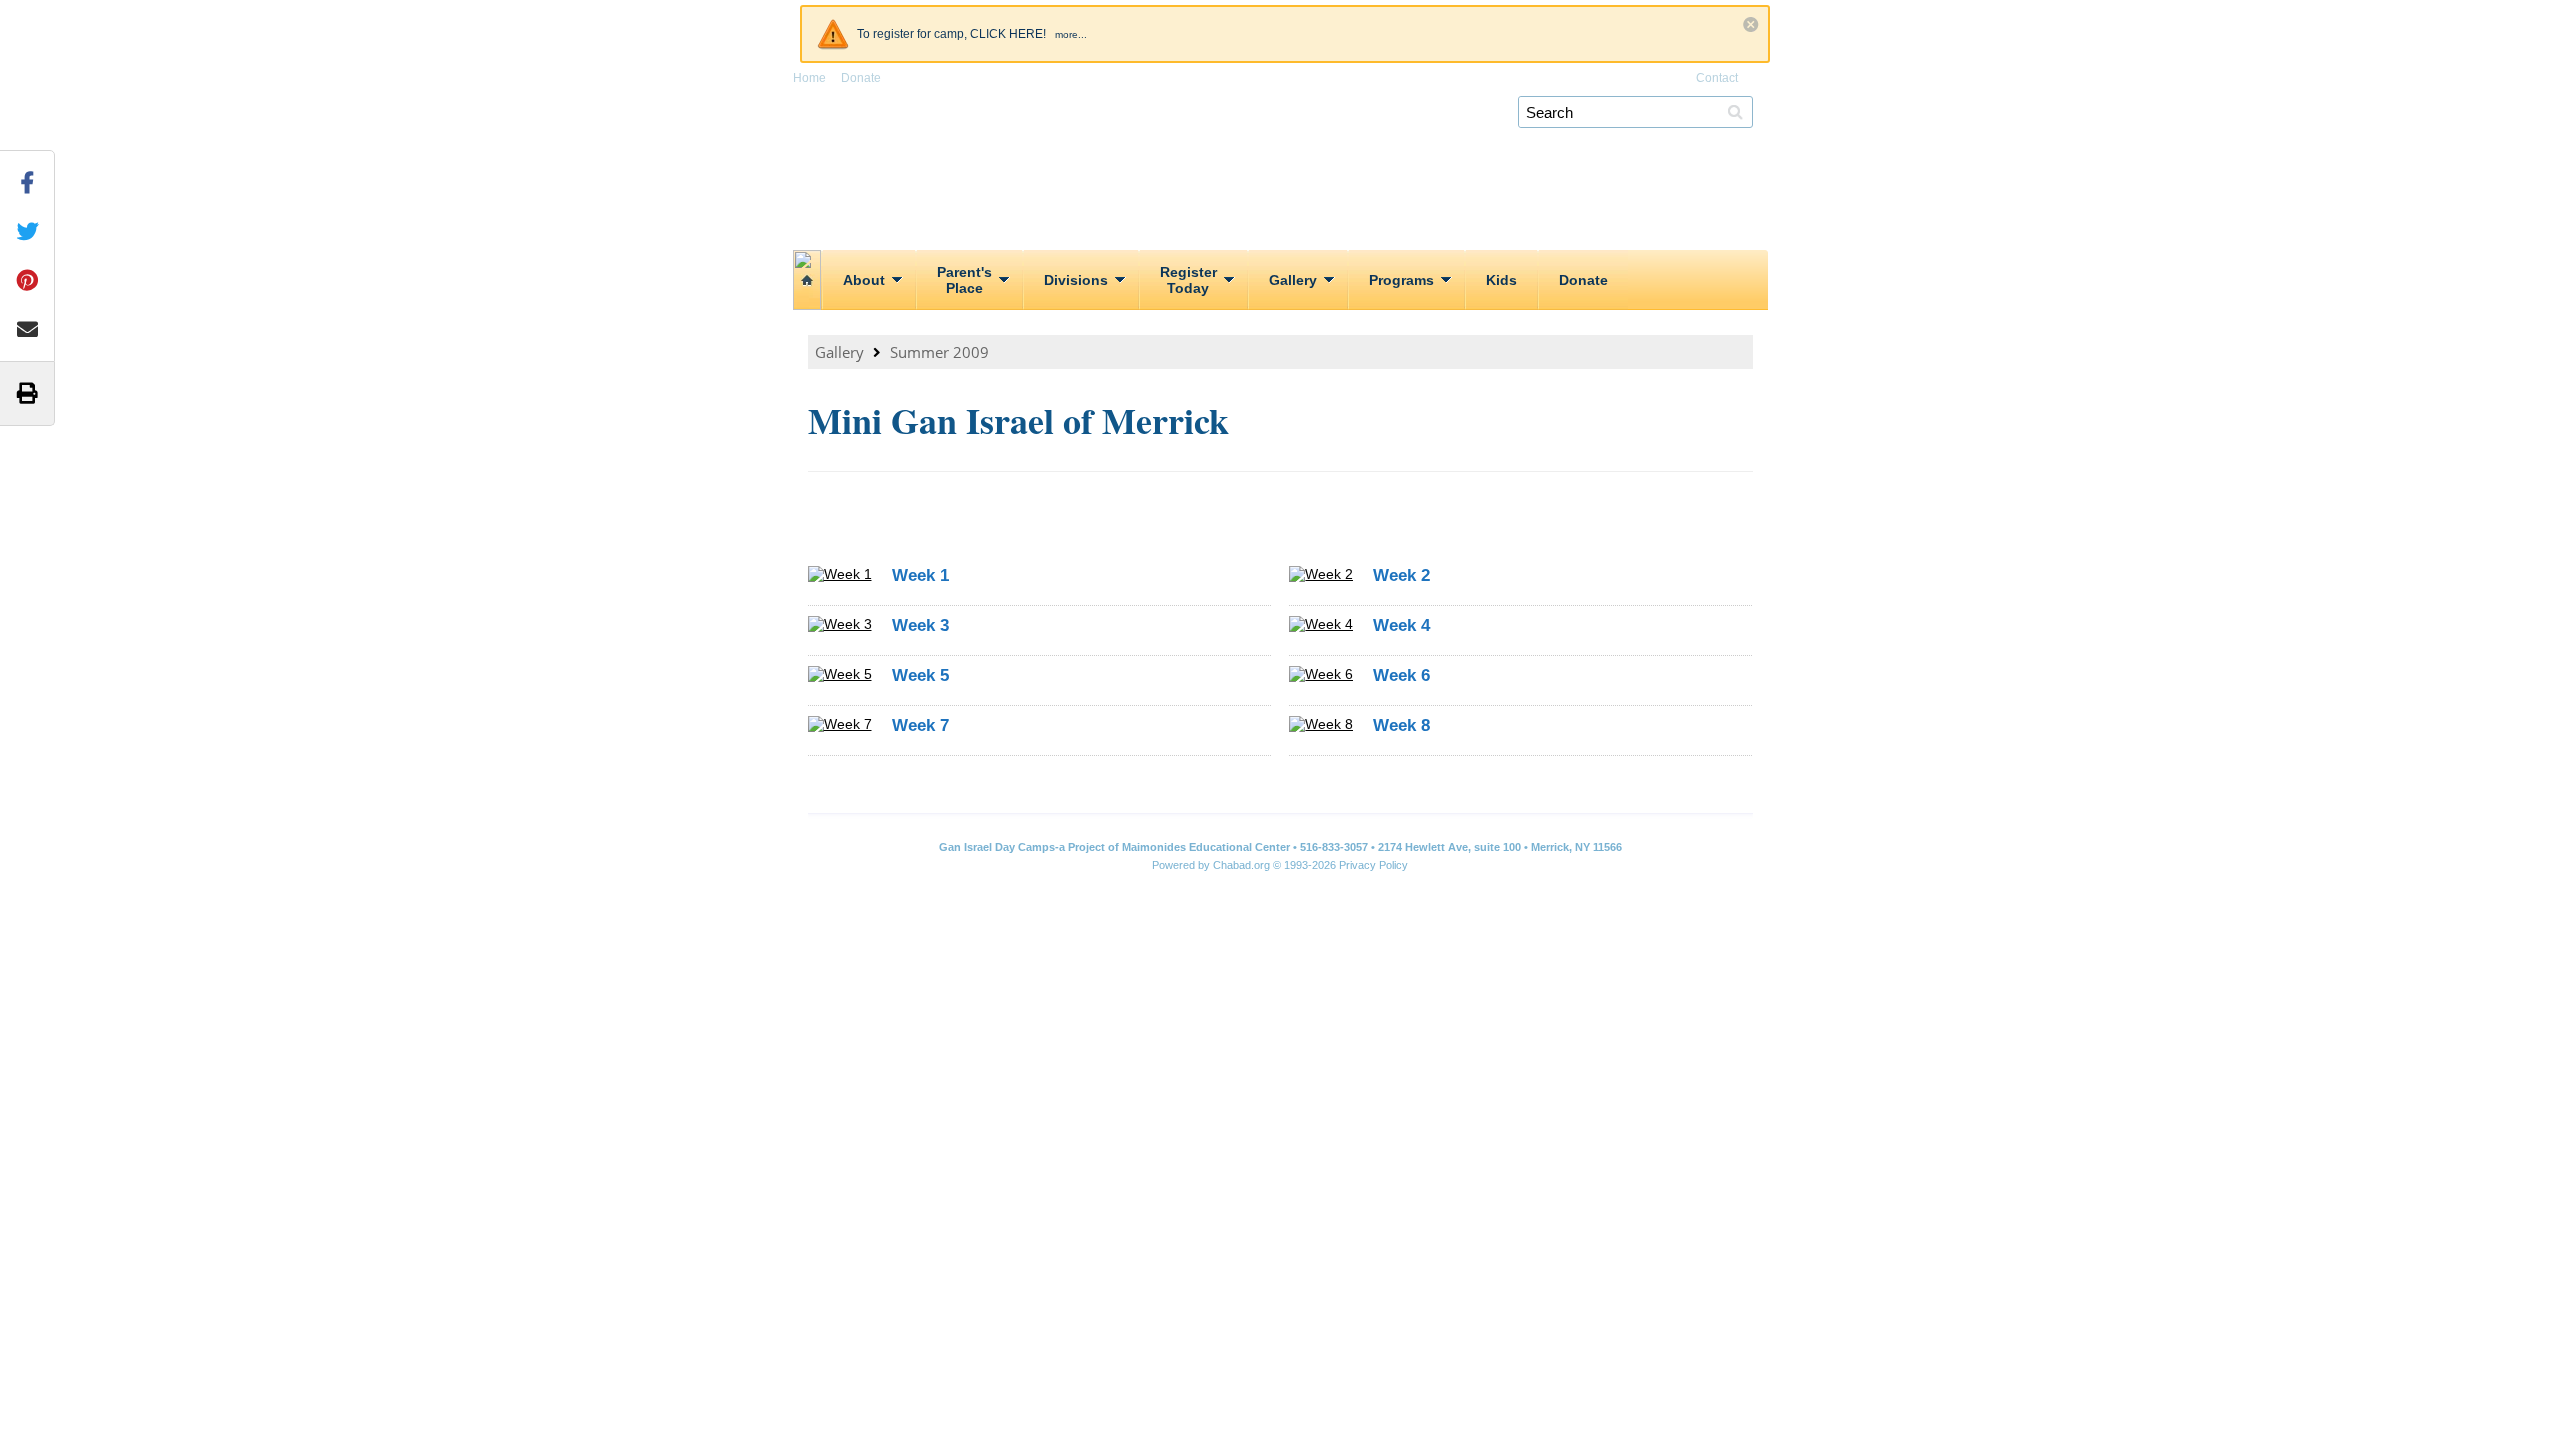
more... (1071, 34)
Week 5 (920, 675)
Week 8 (1401, 725)
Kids (1501, 280)
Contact (1717, 78)
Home (809, 78)
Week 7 (920, 725)
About (864, 280)
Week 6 (1401, 675)
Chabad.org (1241, 865)
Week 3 (920, 625)
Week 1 (920, 575)
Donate (861, 78)
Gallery (1293, 280)
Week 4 (1401, 625)
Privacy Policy (1373, 865)
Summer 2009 (939, 352)
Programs (1401, 280)
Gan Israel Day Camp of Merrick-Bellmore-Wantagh (1288, 140)
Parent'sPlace (964, 280)
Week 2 (1401, 575)
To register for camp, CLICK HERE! (951, 34)
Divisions (1076, 280)
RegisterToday (1188, 280)
